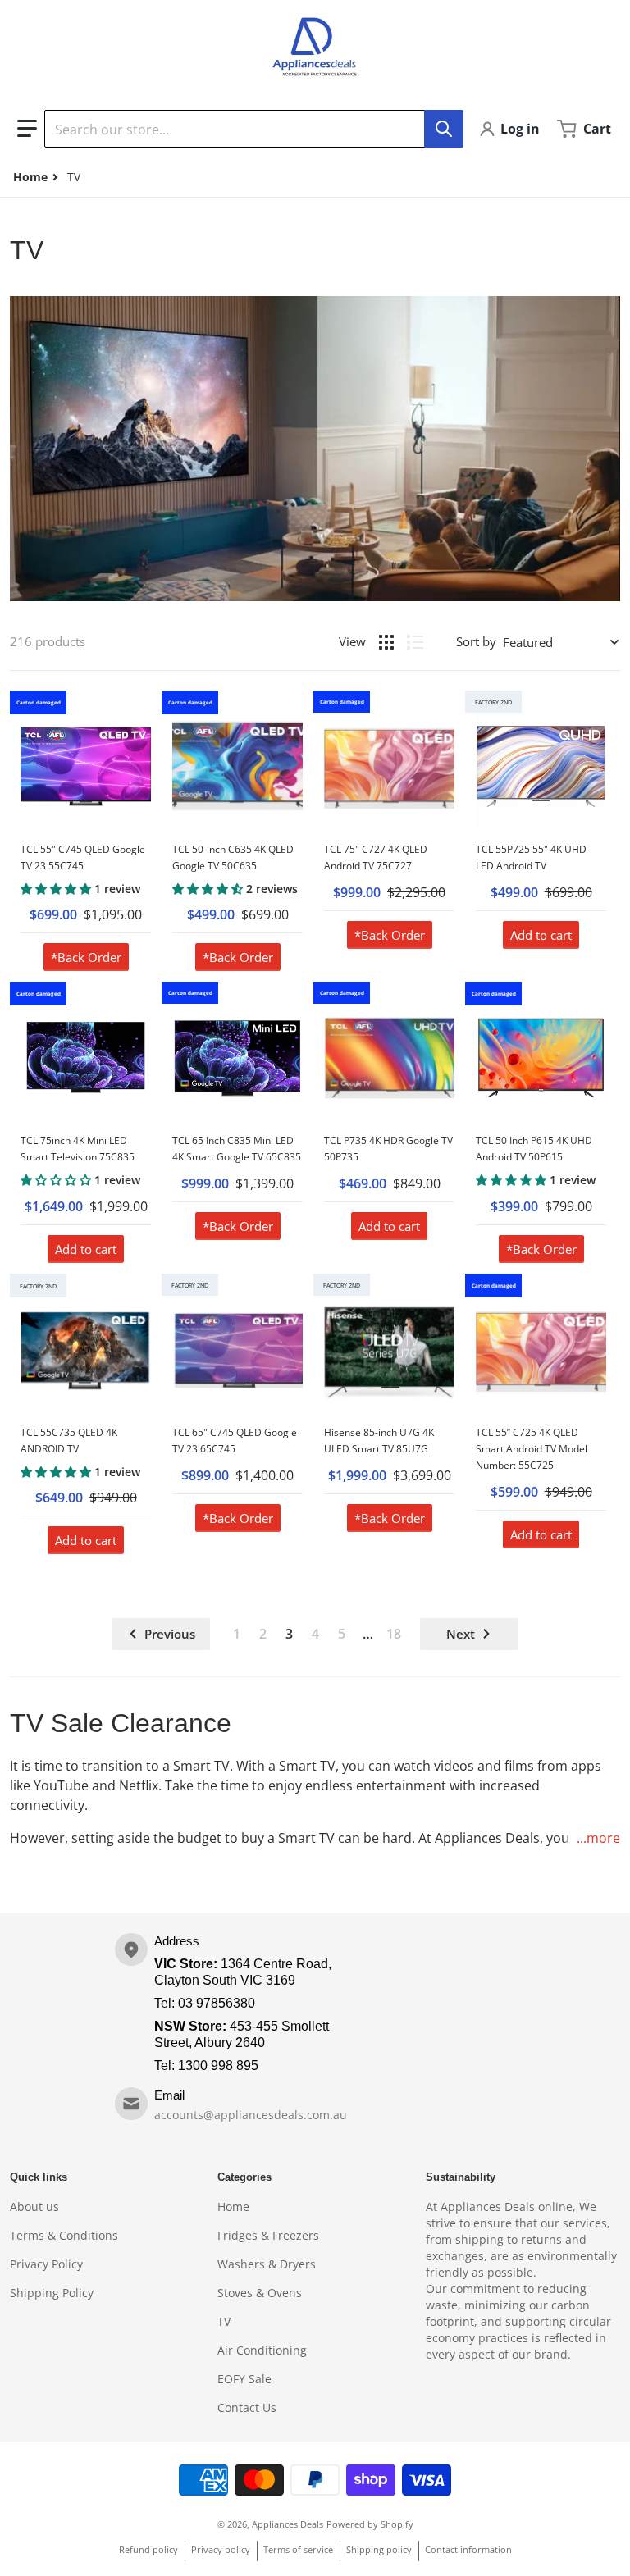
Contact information (468, 2549)
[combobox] (253, 129)
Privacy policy (221, 2549)
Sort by (476, 641)
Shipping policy (379, 2549)
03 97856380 (217, 2003)
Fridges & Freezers (268, 2235)
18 (394, 1634)
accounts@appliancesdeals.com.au (251, 2115)
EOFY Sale (244, 2379)
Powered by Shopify (370, 2524)
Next (461, 1634)
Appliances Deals (288, 2524)
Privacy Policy (46, 2264)
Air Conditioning (262, 2350)
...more (598, 1838)
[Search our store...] (444, 129)
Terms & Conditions (64, 2235)
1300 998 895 (218, 2065)
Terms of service (298, 2549)
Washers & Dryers (267, 2264)
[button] (27, 129)
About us (34, 2207)
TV (224, 2321)
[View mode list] (415, 642)
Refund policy (148, 2549)
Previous (170, 1634)
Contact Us (247, 2407)
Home (233, 2207)
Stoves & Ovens (260, 2293)
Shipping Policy (52, 2293)
